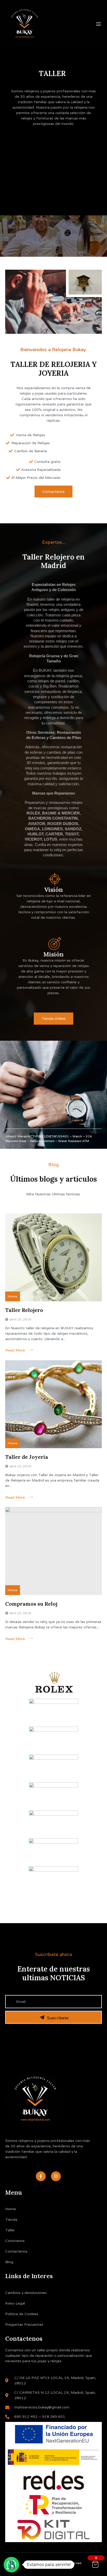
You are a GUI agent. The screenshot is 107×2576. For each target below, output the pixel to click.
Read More (15, 1350)
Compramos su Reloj (31, 1604)
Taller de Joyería (27, 1457)
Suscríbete (58, 2018)
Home (13, 1296)
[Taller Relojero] (53, 1257)
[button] (11, 2565)
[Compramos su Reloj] (53, 1551)
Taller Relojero (24, 1310)
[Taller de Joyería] (53, 1404)
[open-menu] (99, 24)
